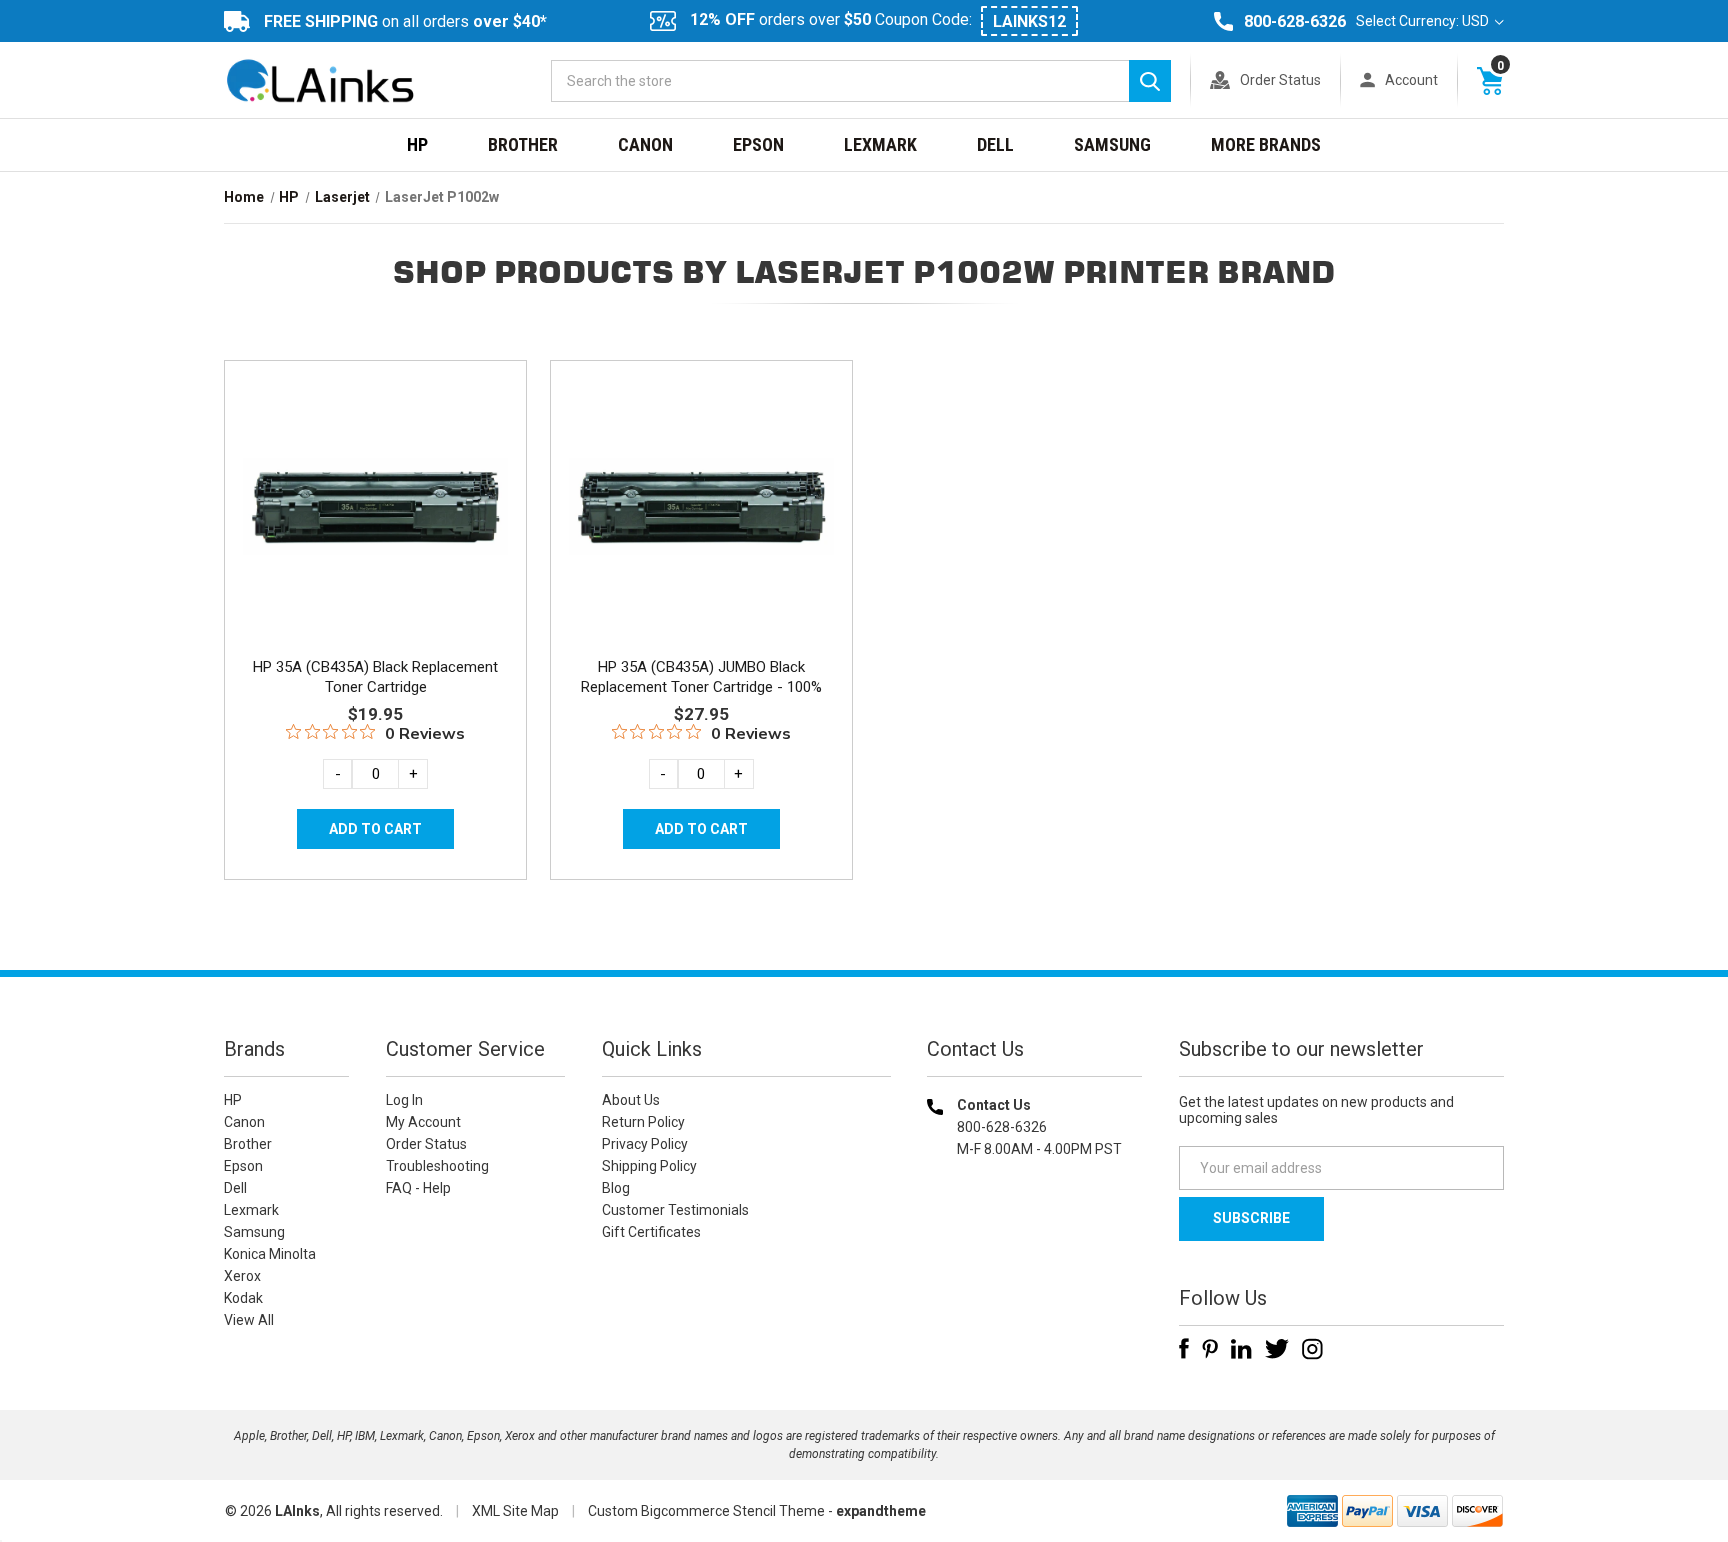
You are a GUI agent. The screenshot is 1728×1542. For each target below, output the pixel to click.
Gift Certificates (651, 1232)
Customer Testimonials (675, 1210)
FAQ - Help (418, 1188)
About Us (631, 1100)
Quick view (373, 483)
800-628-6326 (1295, 21)
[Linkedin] (1241, 1349)
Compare (369, 528)
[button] (1035, 1277)
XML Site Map (515, 1511)
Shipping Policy (649, 1166)
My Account (423, 1122)
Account (1411, 80)
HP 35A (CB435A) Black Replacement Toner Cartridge (375, 677)
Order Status (1280, 80)
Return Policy (643, 1122)
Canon (645, 144)
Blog (616, 1188)
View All (249, 1320)
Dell (995, 144)
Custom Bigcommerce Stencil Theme (706, 1511)
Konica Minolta (270, 1254)
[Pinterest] (1210, 1349)
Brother (523, 144)
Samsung (1112, 144)
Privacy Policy (645, 1144)
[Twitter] (1277, 1349)
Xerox (242, 1276)
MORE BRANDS (1266, 144)
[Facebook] (1184, 1349)
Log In (404, 1100)
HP (417, 144)
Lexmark (880, 144)
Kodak (243, 1298)
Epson (758, 144)
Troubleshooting (437, 1166)
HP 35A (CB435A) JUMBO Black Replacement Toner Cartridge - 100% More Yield (701, 687)
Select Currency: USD (1424, 21)
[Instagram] (1312, 1349)
